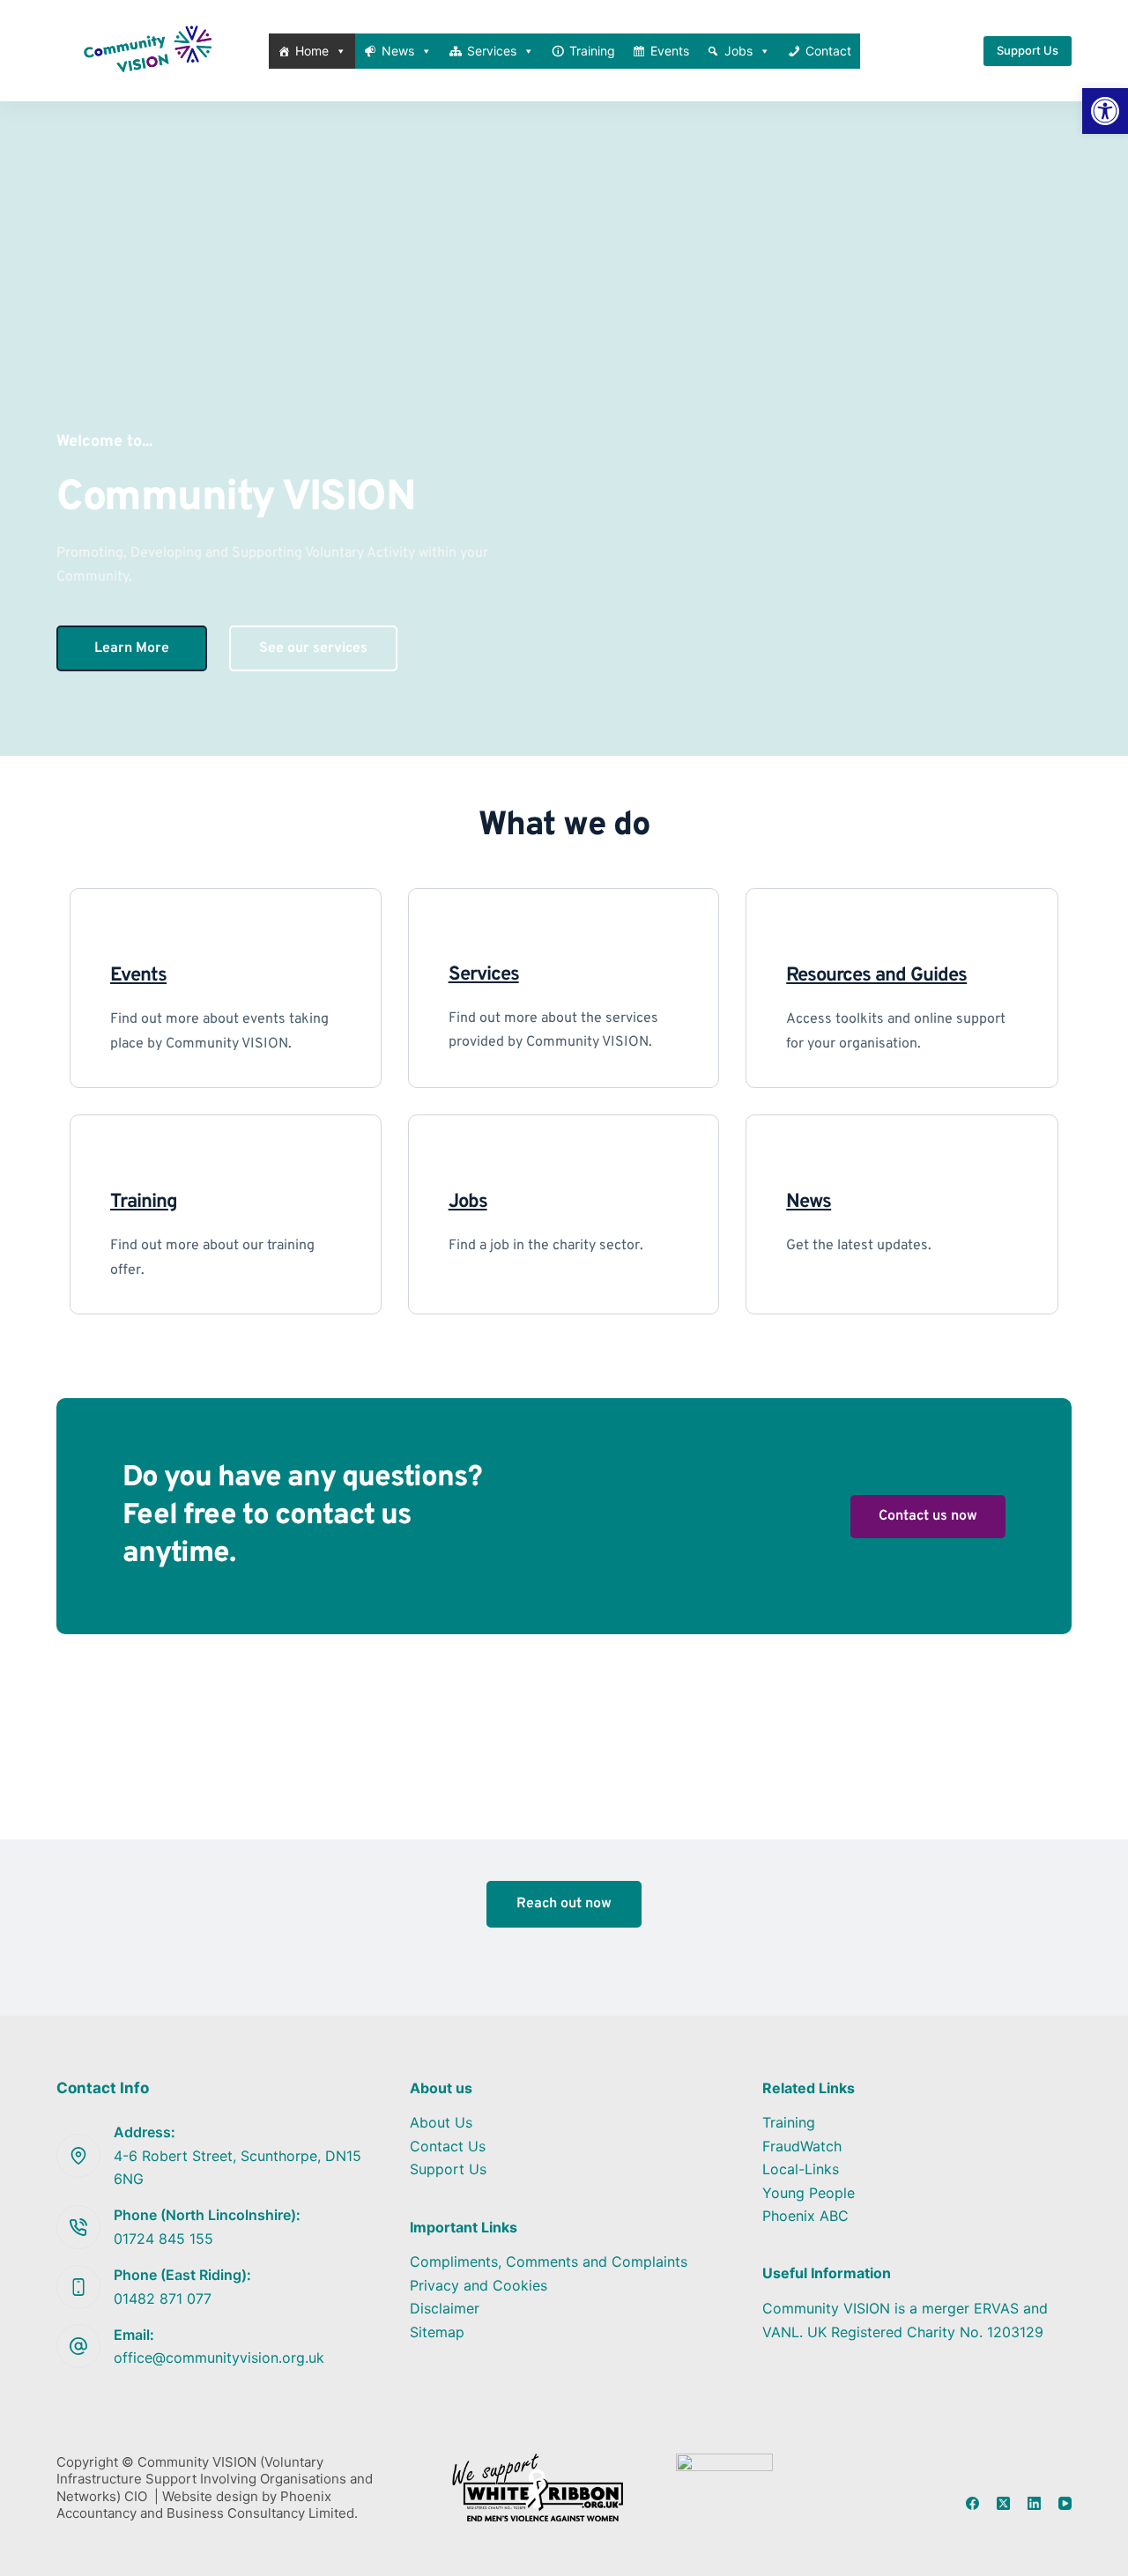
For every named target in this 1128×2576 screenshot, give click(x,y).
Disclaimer (445, 2308)
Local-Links (801, 2169)
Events (670, 51)
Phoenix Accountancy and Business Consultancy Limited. (207, 2505)
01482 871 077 (163, 2298)
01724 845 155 (163, 2239)
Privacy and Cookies (479, 2285)
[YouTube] (1065, 2503)
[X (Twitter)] (1003, 2503)
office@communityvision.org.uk (219, 2358)
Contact (828, 51)
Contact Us (448, 2146)
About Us (441, 2122)
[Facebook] (972, 2503)
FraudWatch (802, 2146)
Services (492, 51)
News (398, 51)
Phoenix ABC (805, 2216)
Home (312, 51)
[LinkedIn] (1034, 2503)
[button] (1105, 111)
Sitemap (437, 2332)
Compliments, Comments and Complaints (549, 2261)
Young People (809, 2193)
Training (592, 51)
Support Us (1028, 50)
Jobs (738, 51)
